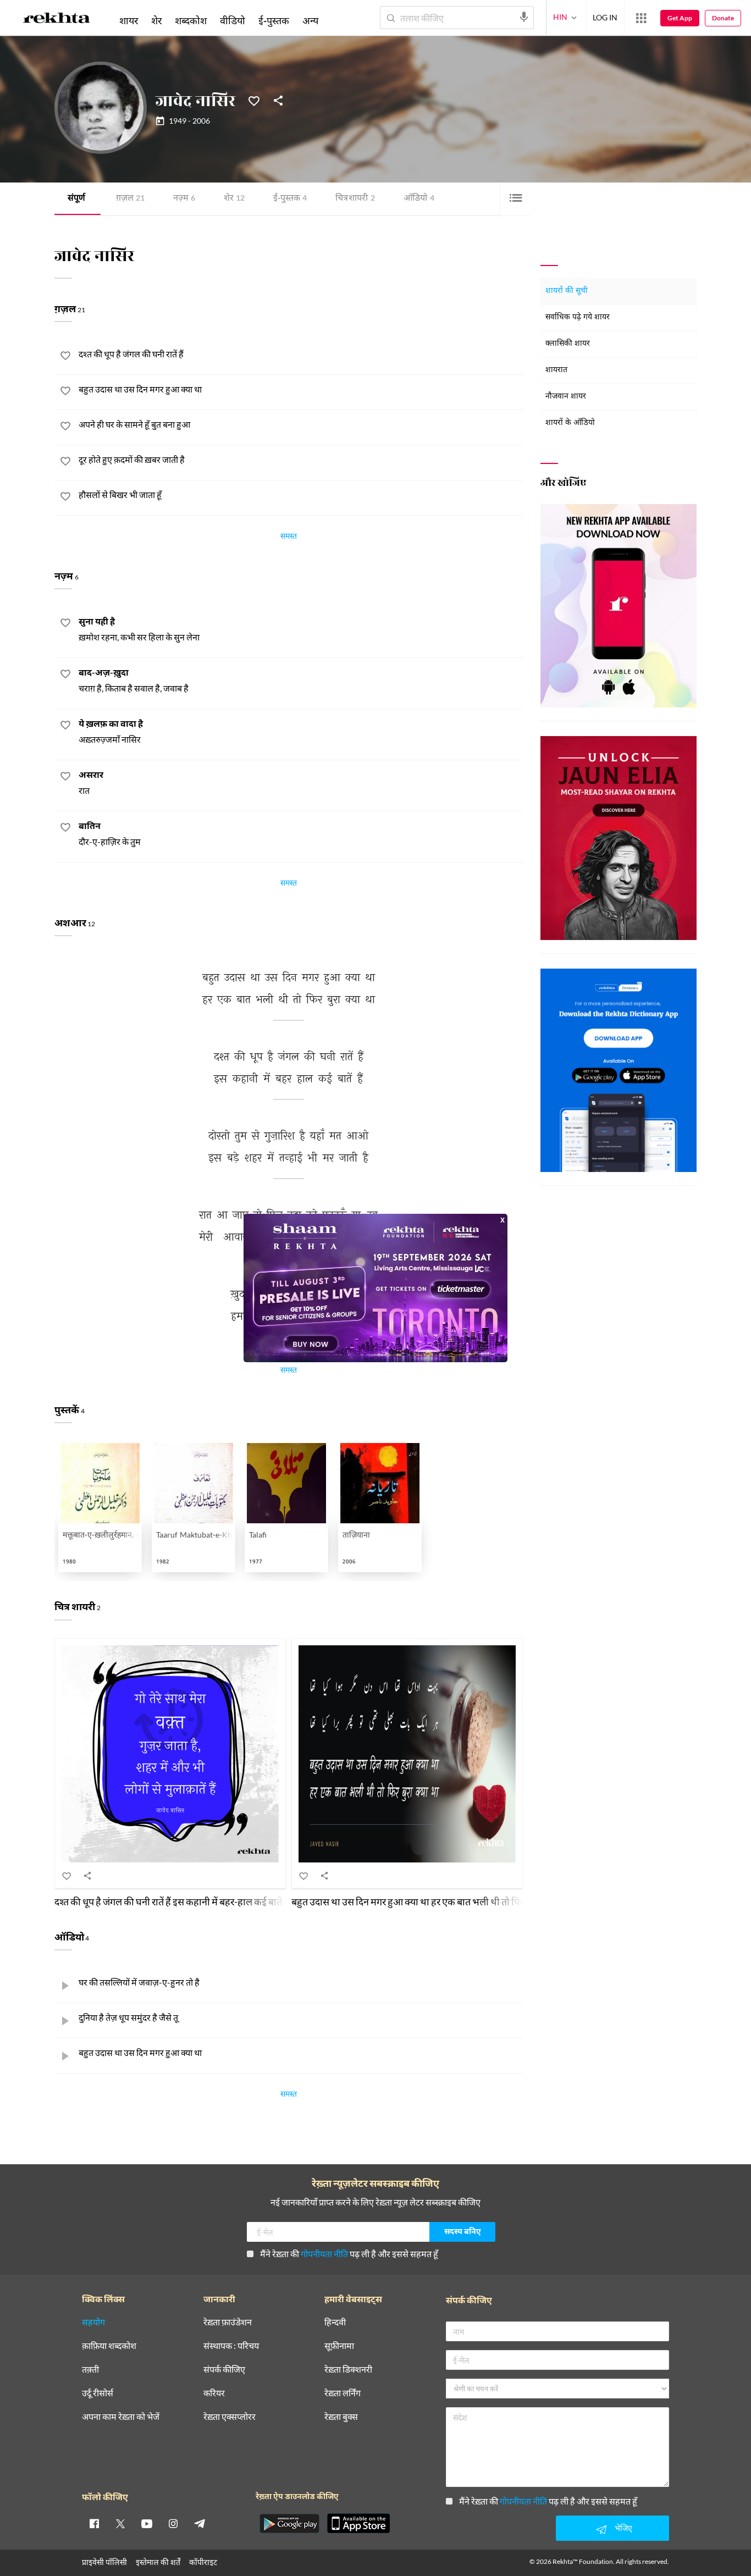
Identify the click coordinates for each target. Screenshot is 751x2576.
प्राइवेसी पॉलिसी (104, 2562)
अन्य (310, 20)
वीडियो (233, 20)
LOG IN (605, 17)
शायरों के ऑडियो (570, 423)
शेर (234, 199)
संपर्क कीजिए (224, 2370)
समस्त (289, 538)
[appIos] (358, 2523)
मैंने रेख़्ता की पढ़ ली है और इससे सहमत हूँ (349, 2254)
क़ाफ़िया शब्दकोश (109, 2346)
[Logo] (57, 20)
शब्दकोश (191, 20)
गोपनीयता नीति (324, 2254)
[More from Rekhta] (641, 18)
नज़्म (184, 199)
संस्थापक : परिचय (231, 2346)
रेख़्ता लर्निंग (343, 2393)
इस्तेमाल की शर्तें (158, 2562)
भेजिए (623, 2528)
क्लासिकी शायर (568, 344)
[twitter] (120, 2523)
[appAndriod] (289, 2523)
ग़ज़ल (130, 199)
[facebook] (94, 2523)
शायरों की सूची (567, 291)
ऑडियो (419, 199)
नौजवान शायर (566, 397)
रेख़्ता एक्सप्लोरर (230, 2417)
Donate (723, 18)
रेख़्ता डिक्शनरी (348, 2370)
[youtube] (147, 2523)
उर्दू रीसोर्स (98, 2393)
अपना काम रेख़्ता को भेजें (121, 2417)
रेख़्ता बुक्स (341, 2417)
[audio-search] (524, 17)
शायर (129, 20)
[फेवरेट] (254, 100)
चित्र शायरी (355, 199)
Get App (680, 18)
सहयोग (93, 2322)
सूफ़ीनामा (339, 2346)
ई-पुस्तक (290, 199)
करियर (214, 2393)
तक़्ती (90, 2370)
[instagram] (173, 2523)
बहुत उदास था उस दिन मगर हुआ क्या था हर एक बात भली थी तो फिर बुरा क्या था (429, 1901)
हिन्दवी (335, 2322)
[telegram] (200, 2523)
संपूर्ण (76, 199)
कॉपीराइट (203, 2562)
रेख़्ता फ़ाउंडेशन (228, 2322)
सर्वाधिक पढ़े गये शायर (578, 317)
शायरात (556, 370)
